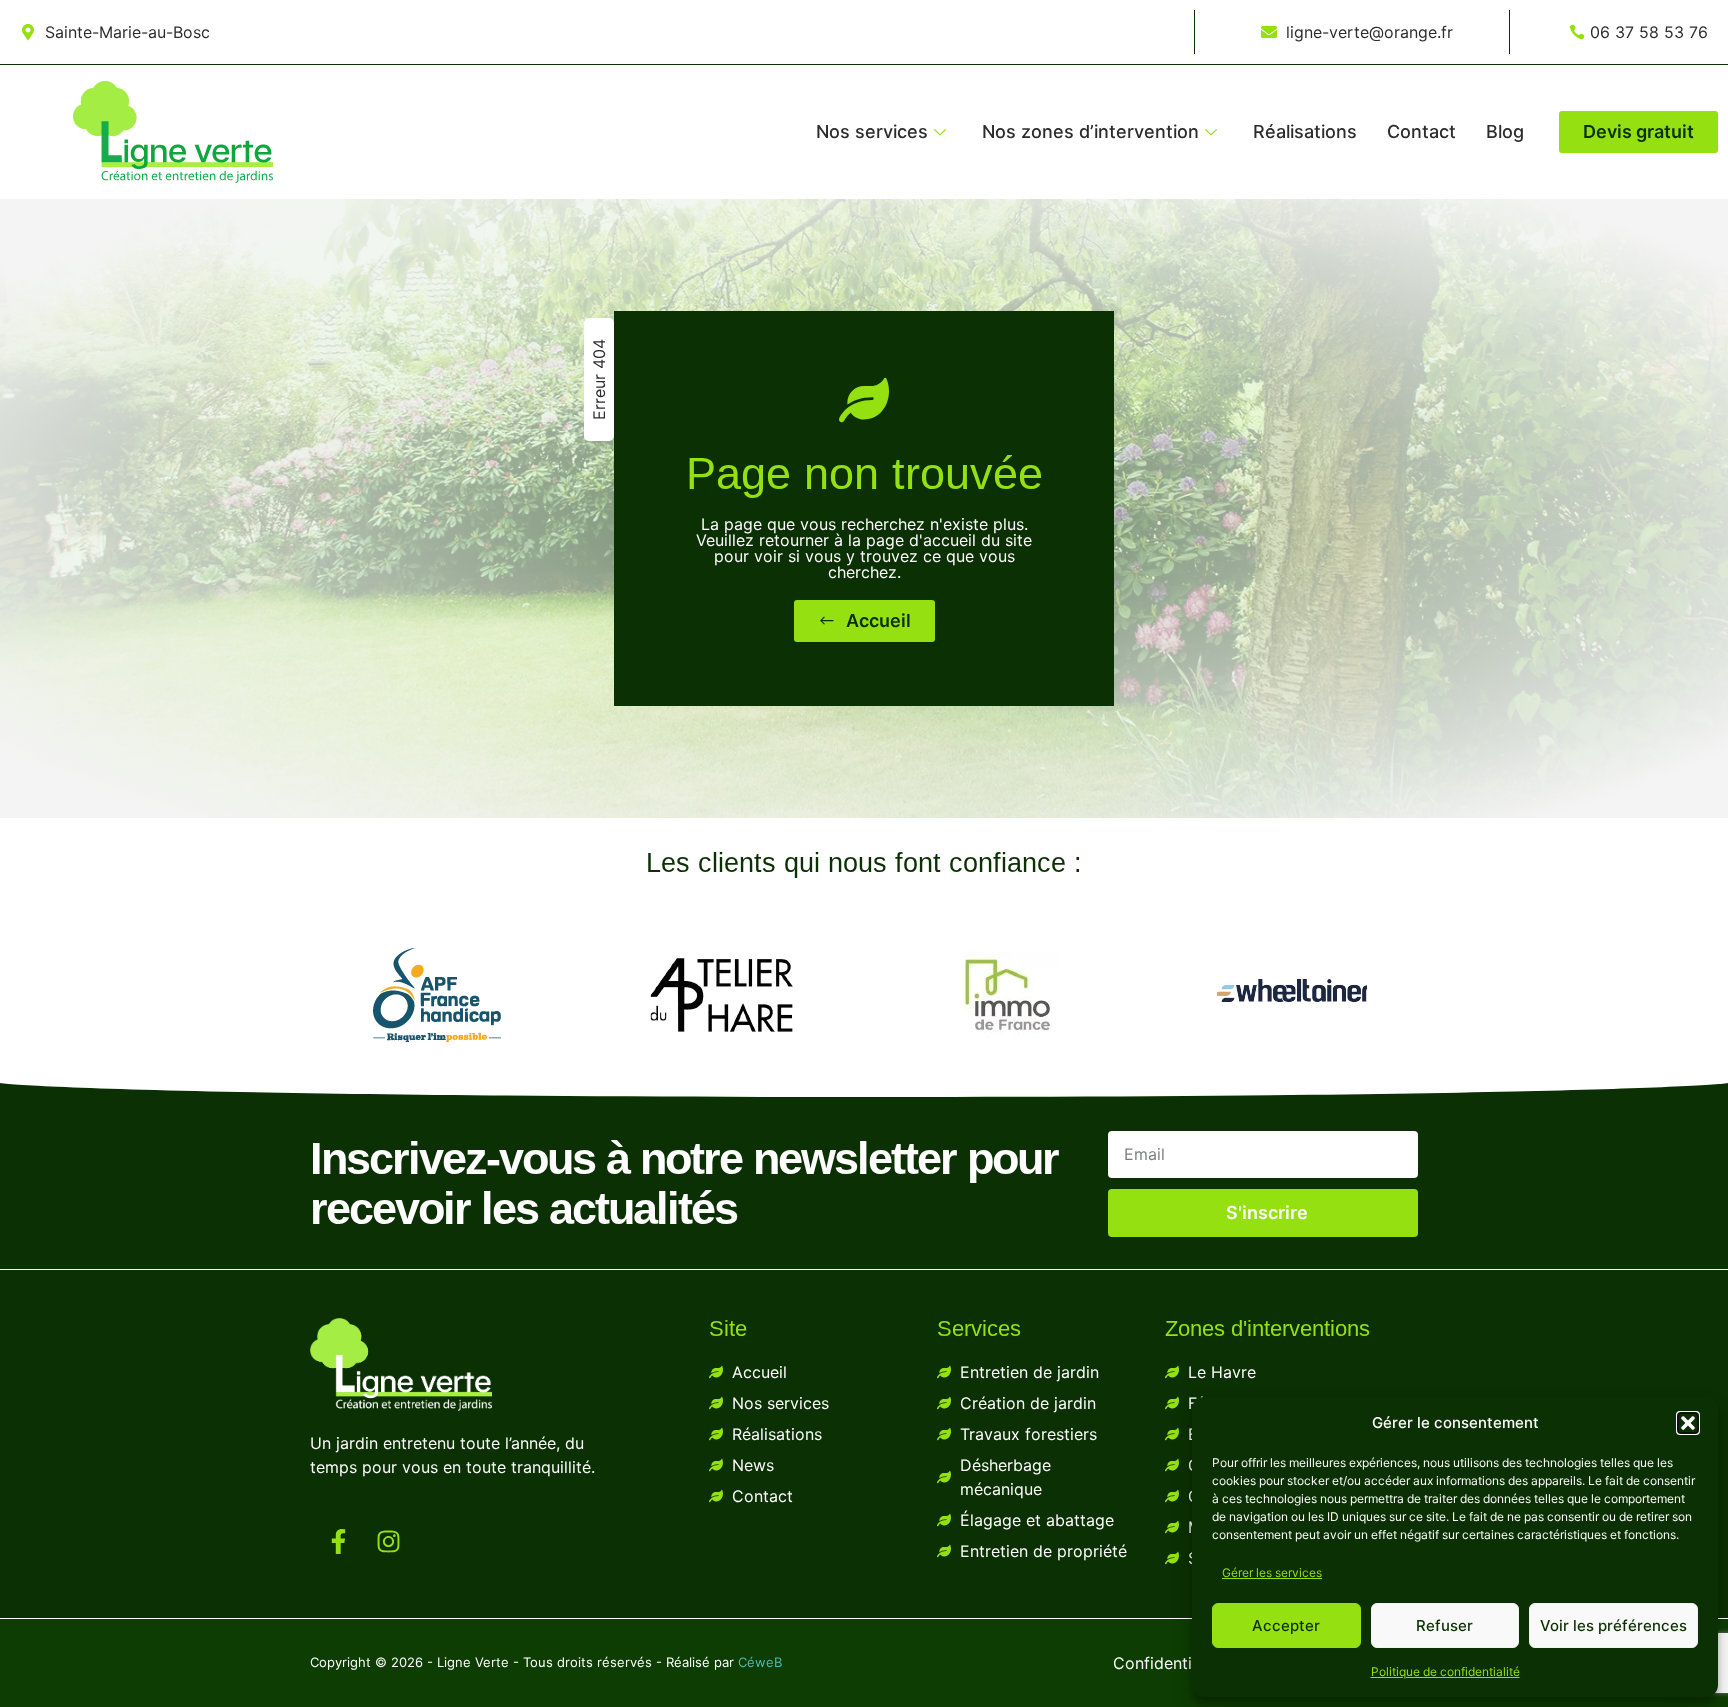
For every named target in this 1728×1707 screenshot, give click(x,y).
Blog (1505, 131)
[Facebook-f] (338, 1541)
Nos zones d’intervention (1090, 131)
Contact (1421, 131)
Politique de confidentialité (1445, 1671)
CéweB (760, 1662)
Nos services (872, 131)
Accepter (1286, 1625)
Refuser (1444, 1625)
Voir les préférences (1613, 1625)
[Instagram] (388, 1541)
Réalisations (1305, 131)
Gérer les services (1272, 1572)
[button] (1688, 1423)
